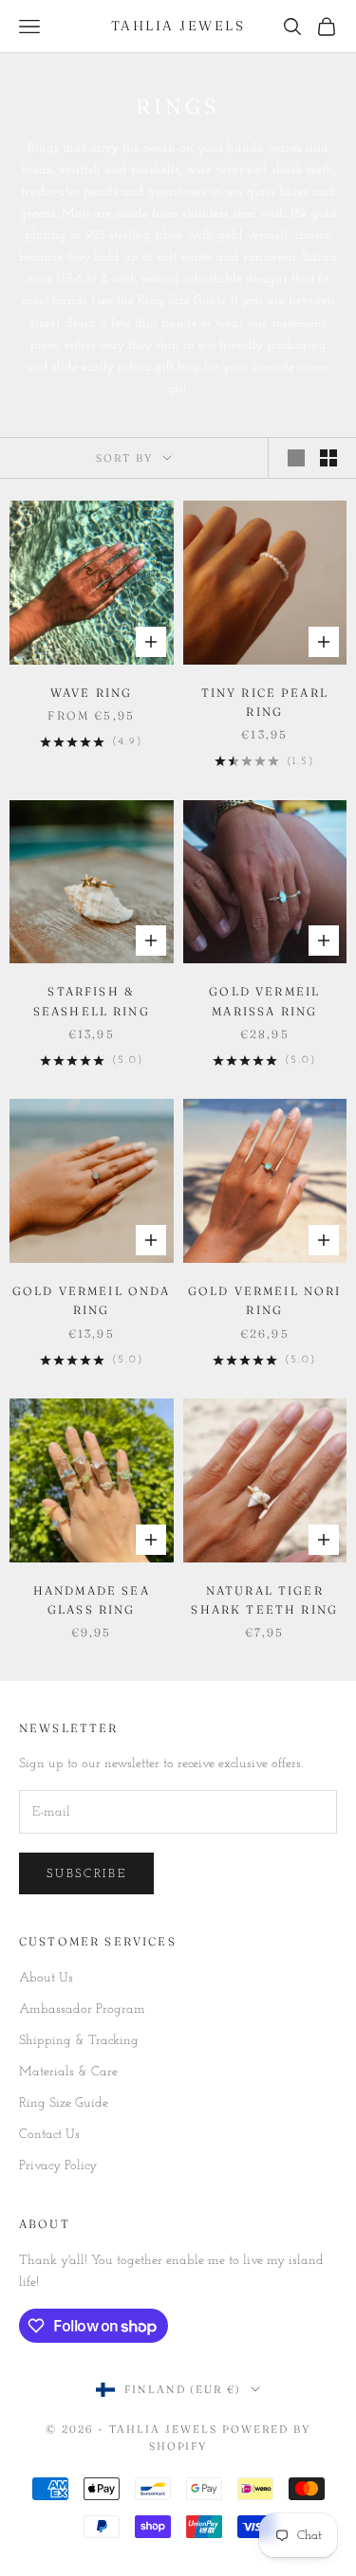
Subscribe (86, 1874)
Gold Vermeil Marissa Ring (264, 1001)
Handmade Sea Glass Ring (92, 1600)
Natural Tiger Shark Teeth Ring (264, 1600)
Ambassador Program (82, 2010)
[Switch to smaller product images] (328, 458)
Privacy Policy (58, 2166)
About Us (46, 1978)
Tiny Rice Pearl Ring (265, 702)
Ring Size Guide (64, 2103)
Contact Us (49, 2135)
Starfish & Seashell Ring (92, 1001)
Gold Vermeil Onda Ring (92, 1300)
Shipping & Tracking (79, 2041)
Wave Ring (91, 693)
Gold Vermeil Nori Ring (265, 1300)
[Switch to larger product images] (296, 458)
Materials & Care (68, 2072)
